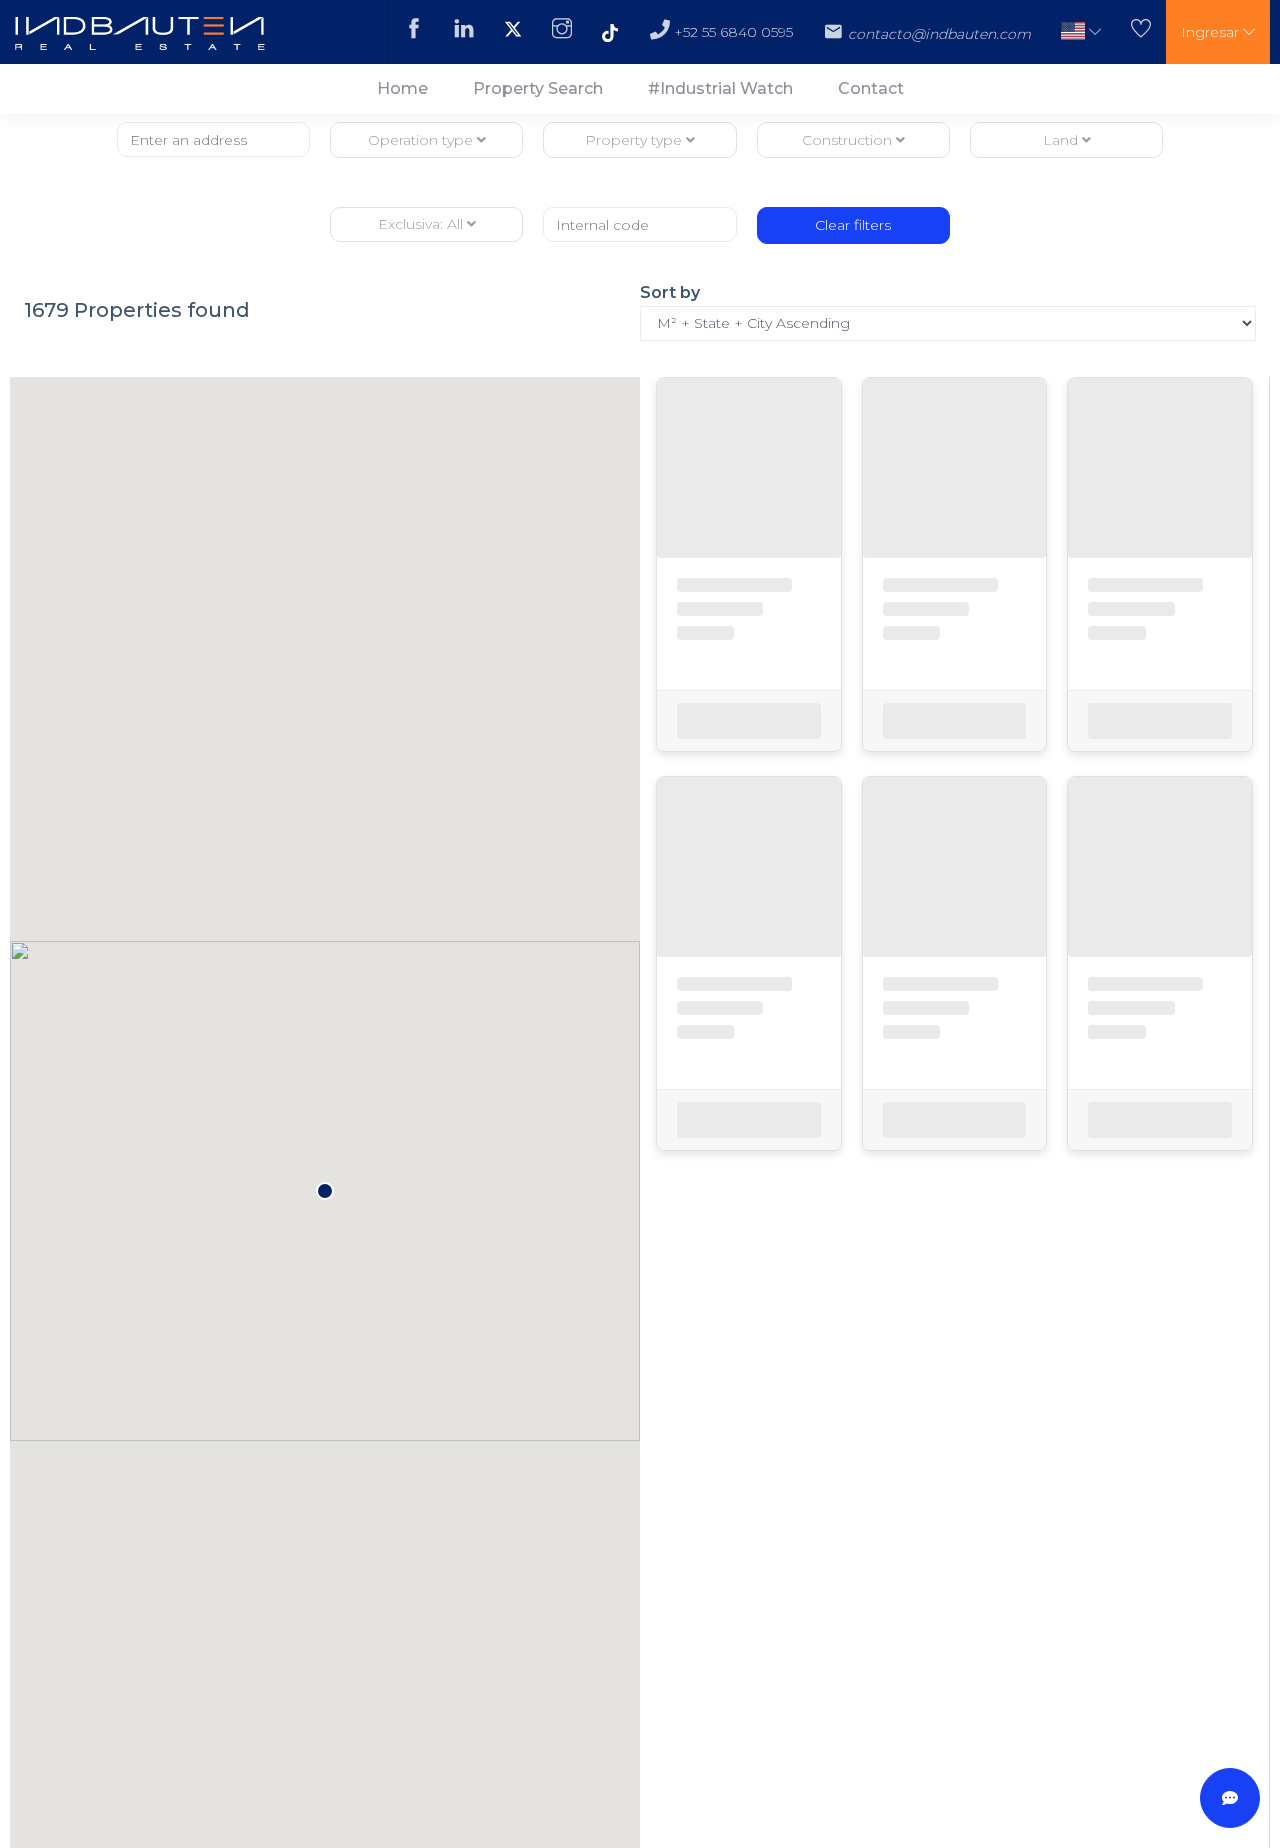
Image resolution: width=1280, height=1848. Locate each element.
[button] (1081, 32)
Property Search (538, 88)
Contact (871, 88)
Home (402, 88)
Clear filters (853, 225)
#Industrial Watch (720, 88)
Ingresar (1212, 32)
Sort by (670, 292)
